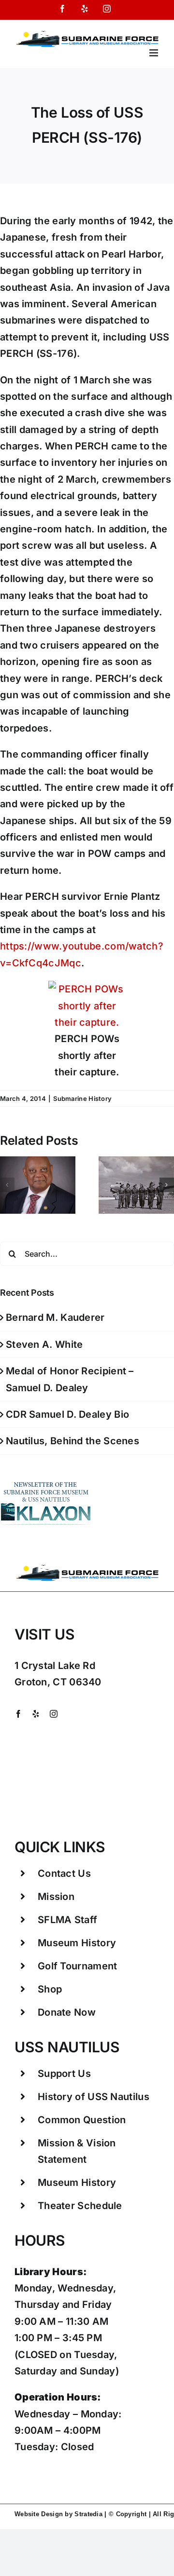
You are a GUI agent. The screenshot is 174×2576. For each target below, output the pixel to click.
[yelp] (36, 1714)
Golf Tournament (78, 1966)
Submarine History (82, 1098)
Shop (50, 1989)
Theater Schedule (80, 2206)
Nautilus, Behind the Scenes (72, 1441)
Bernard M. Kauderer (55, 1317)
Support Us (64, 2074)
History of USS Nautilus (94, 2097)
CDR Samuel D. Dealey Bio (67, 1414)
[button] (7, 1185)
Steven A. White (44, 1344)
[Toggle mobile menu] (154, 53)
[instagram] (54, 1714)
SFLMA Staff (67, 1920)
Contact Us (64, 1873)
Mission (56, 1897)
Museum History (77, 1943)
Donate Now (67, 2012)
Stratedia (88, 2514)
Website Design (39, 2514)
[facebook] (18, 1714)
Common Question (82, 2120)
